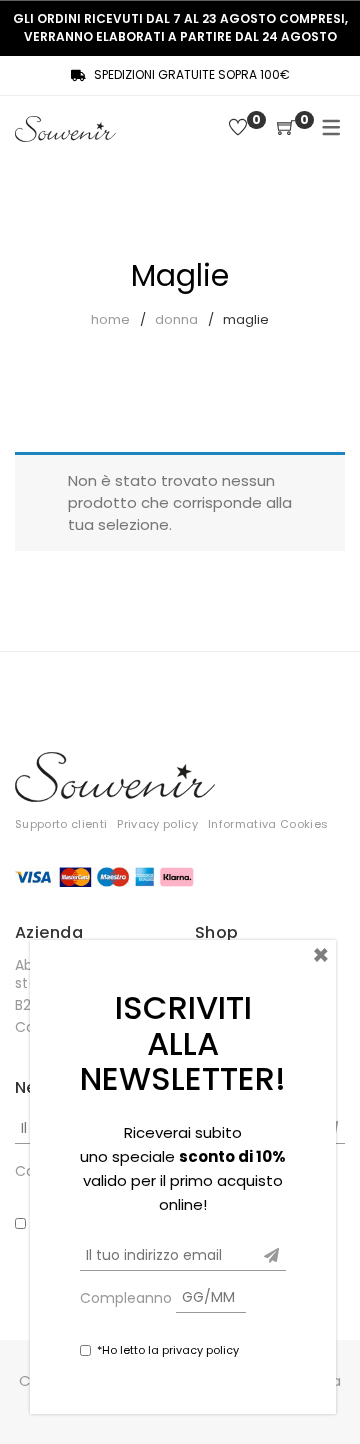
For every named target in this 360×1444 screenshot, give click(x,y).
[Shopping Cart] (286, 128)
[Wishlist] (238, 128)
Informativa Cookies (268, 824)
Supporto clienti (61, 824)
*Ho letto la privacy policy (168, 1350)
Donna (176, 319)
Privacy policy (157, 824)
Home (110, 319)
